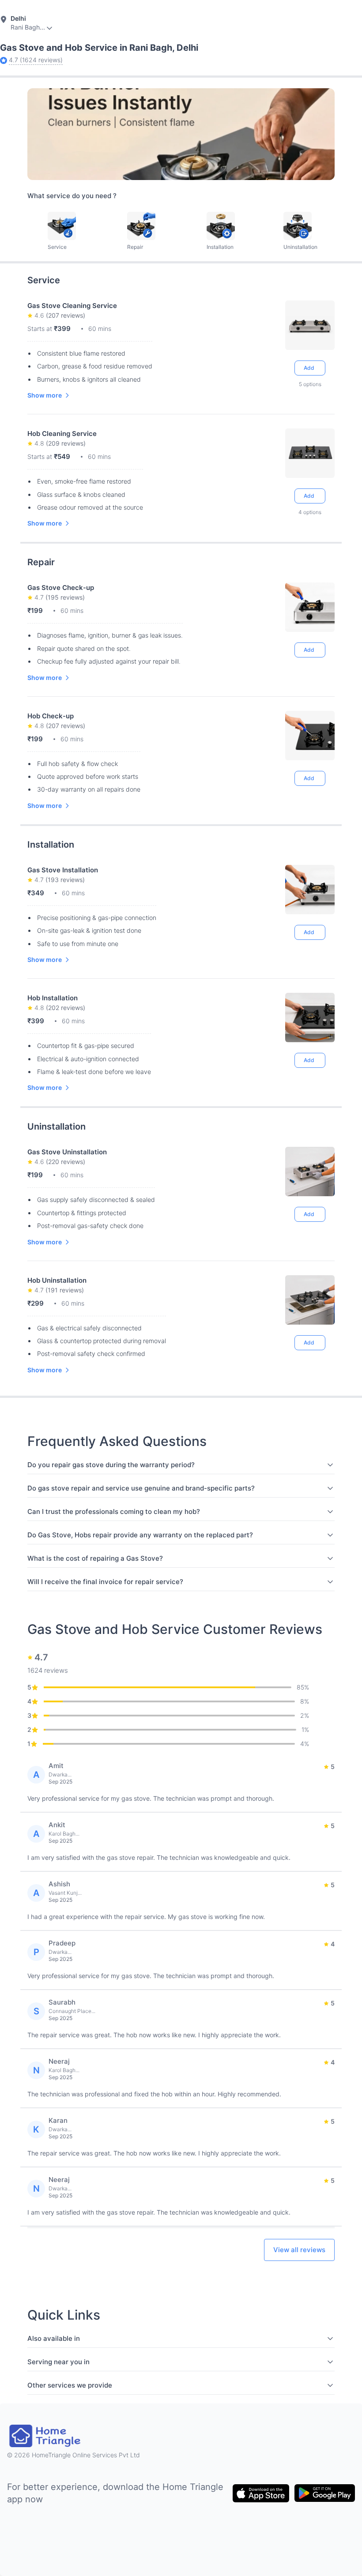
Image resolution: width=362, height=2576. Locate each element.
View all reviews (299, 2250)
